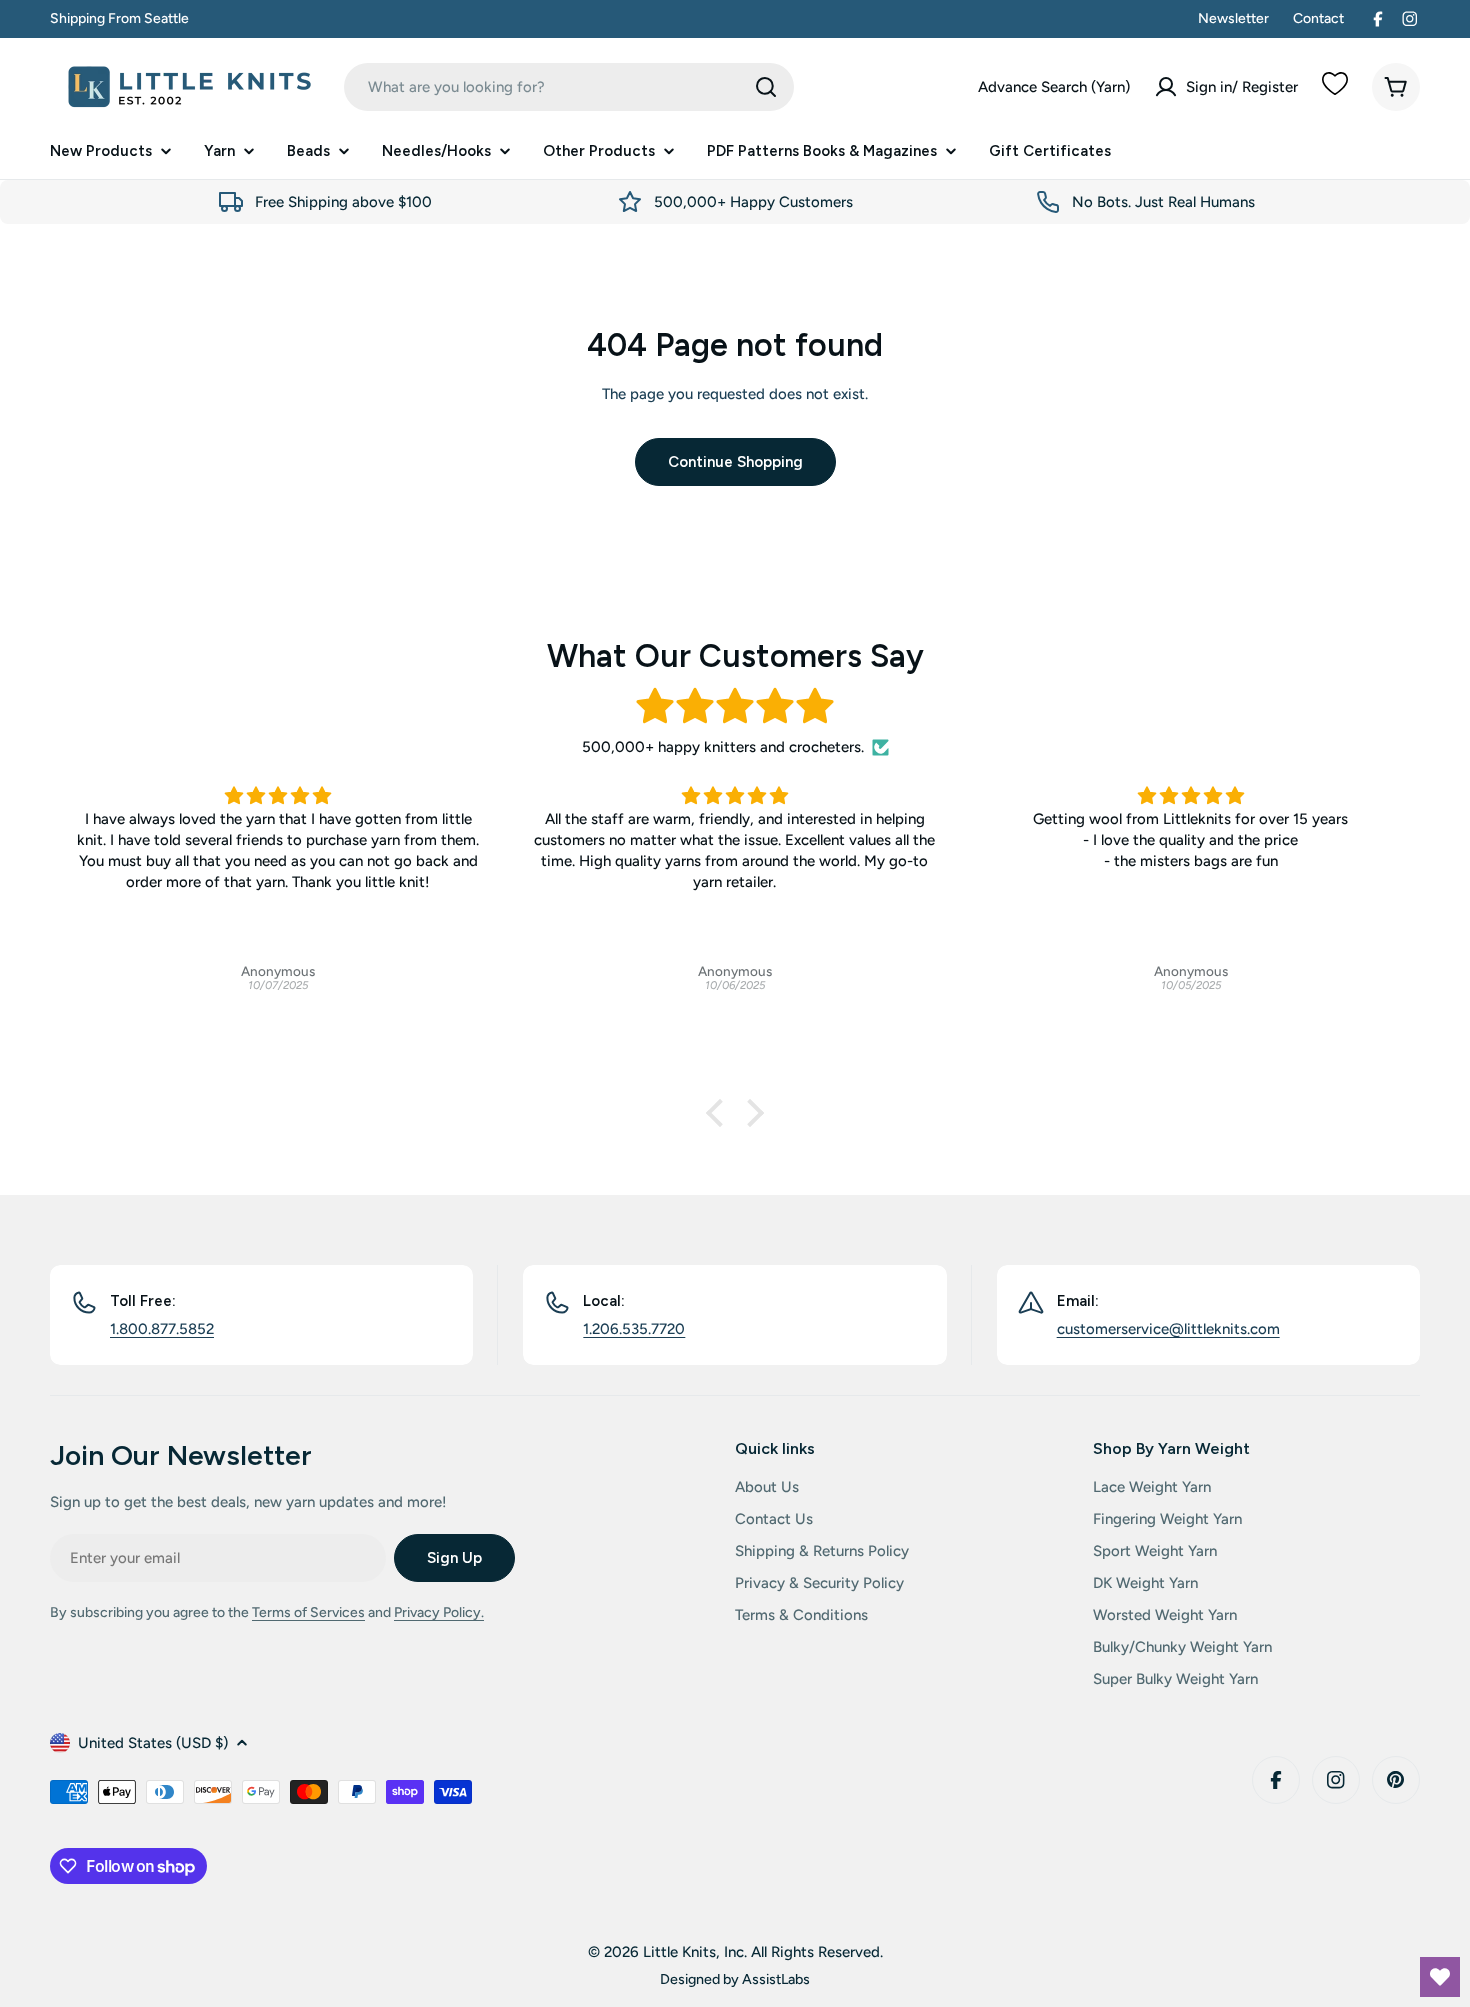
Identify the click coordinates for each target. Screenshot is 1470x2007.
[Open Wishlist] (1440, 1977)
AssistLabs (776, 1979)
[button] (720, 1113)
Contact (1318, 18)
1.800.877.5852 (162, 1329)
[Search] (766, 87)
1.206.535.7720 (634, 1329)
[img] (735, 706)
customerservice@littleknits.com (1168, 1329)
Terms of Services (308, 1612)
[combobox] (569, 87)
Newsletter (1233, 18)
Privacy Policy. (439, 1612)
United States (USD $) (153, 1743)
